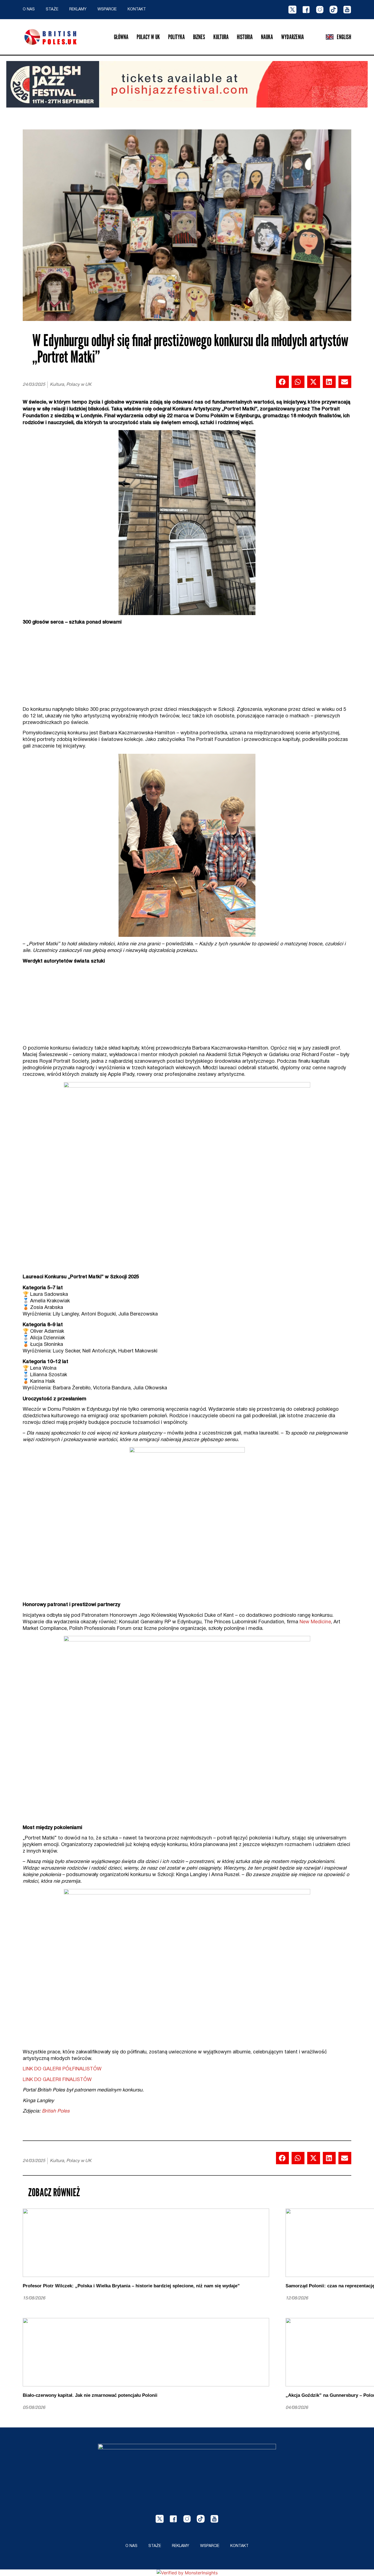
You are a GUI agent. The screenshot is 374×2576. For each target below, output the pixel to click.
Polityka (176, 37)
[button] (282, 382)
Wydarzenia (293, 37)
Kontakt (137, 9)
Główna (121, 37)
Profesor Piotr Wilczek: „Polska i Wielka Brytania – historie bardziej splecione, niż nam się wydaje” (131, 2286)
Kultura (221, 37)
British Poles (56, 2111)
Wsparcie (107, 9)
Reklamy (78, 9)
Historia (245, 37)
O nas (29, 9)
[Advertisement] (187, 668)
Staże (52, 9)
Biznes (199, 37)
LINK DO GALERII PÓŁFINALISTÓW (62, 2069)
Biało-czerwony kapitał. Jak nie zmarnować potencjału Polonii (90, 2395)
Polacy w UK (148, 37)
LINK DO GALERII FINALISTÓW (57, 2080)
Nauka (267, 37)
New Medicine (315, 1622)
